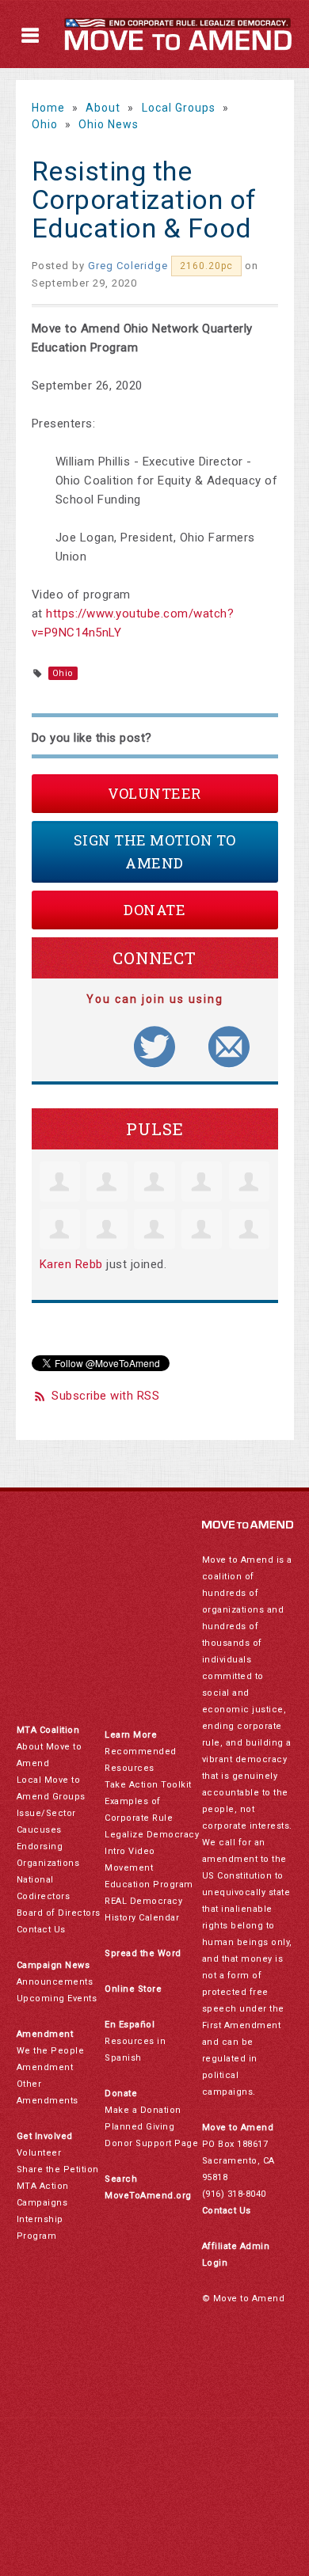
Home (48, 108)
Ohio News (109, 124)
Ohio (45, 124)
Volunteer (154, 793)
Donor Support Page (151, 2143)
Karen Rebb (71, 1264)
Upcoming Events (57, 1998)
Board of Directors (59, 1913)
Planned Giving (139, 2127)
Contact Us (41, 1930)
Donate (154, 910)
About (103, 108)
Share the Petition (58, 2169)
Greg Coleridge (128, 266)
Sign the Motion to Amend (155, 851)
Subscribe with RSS (105, 1396)
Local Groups (179, 108)
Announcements (55, 1982)
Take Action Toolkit (148, 1785)
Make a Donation (143, 2110)
